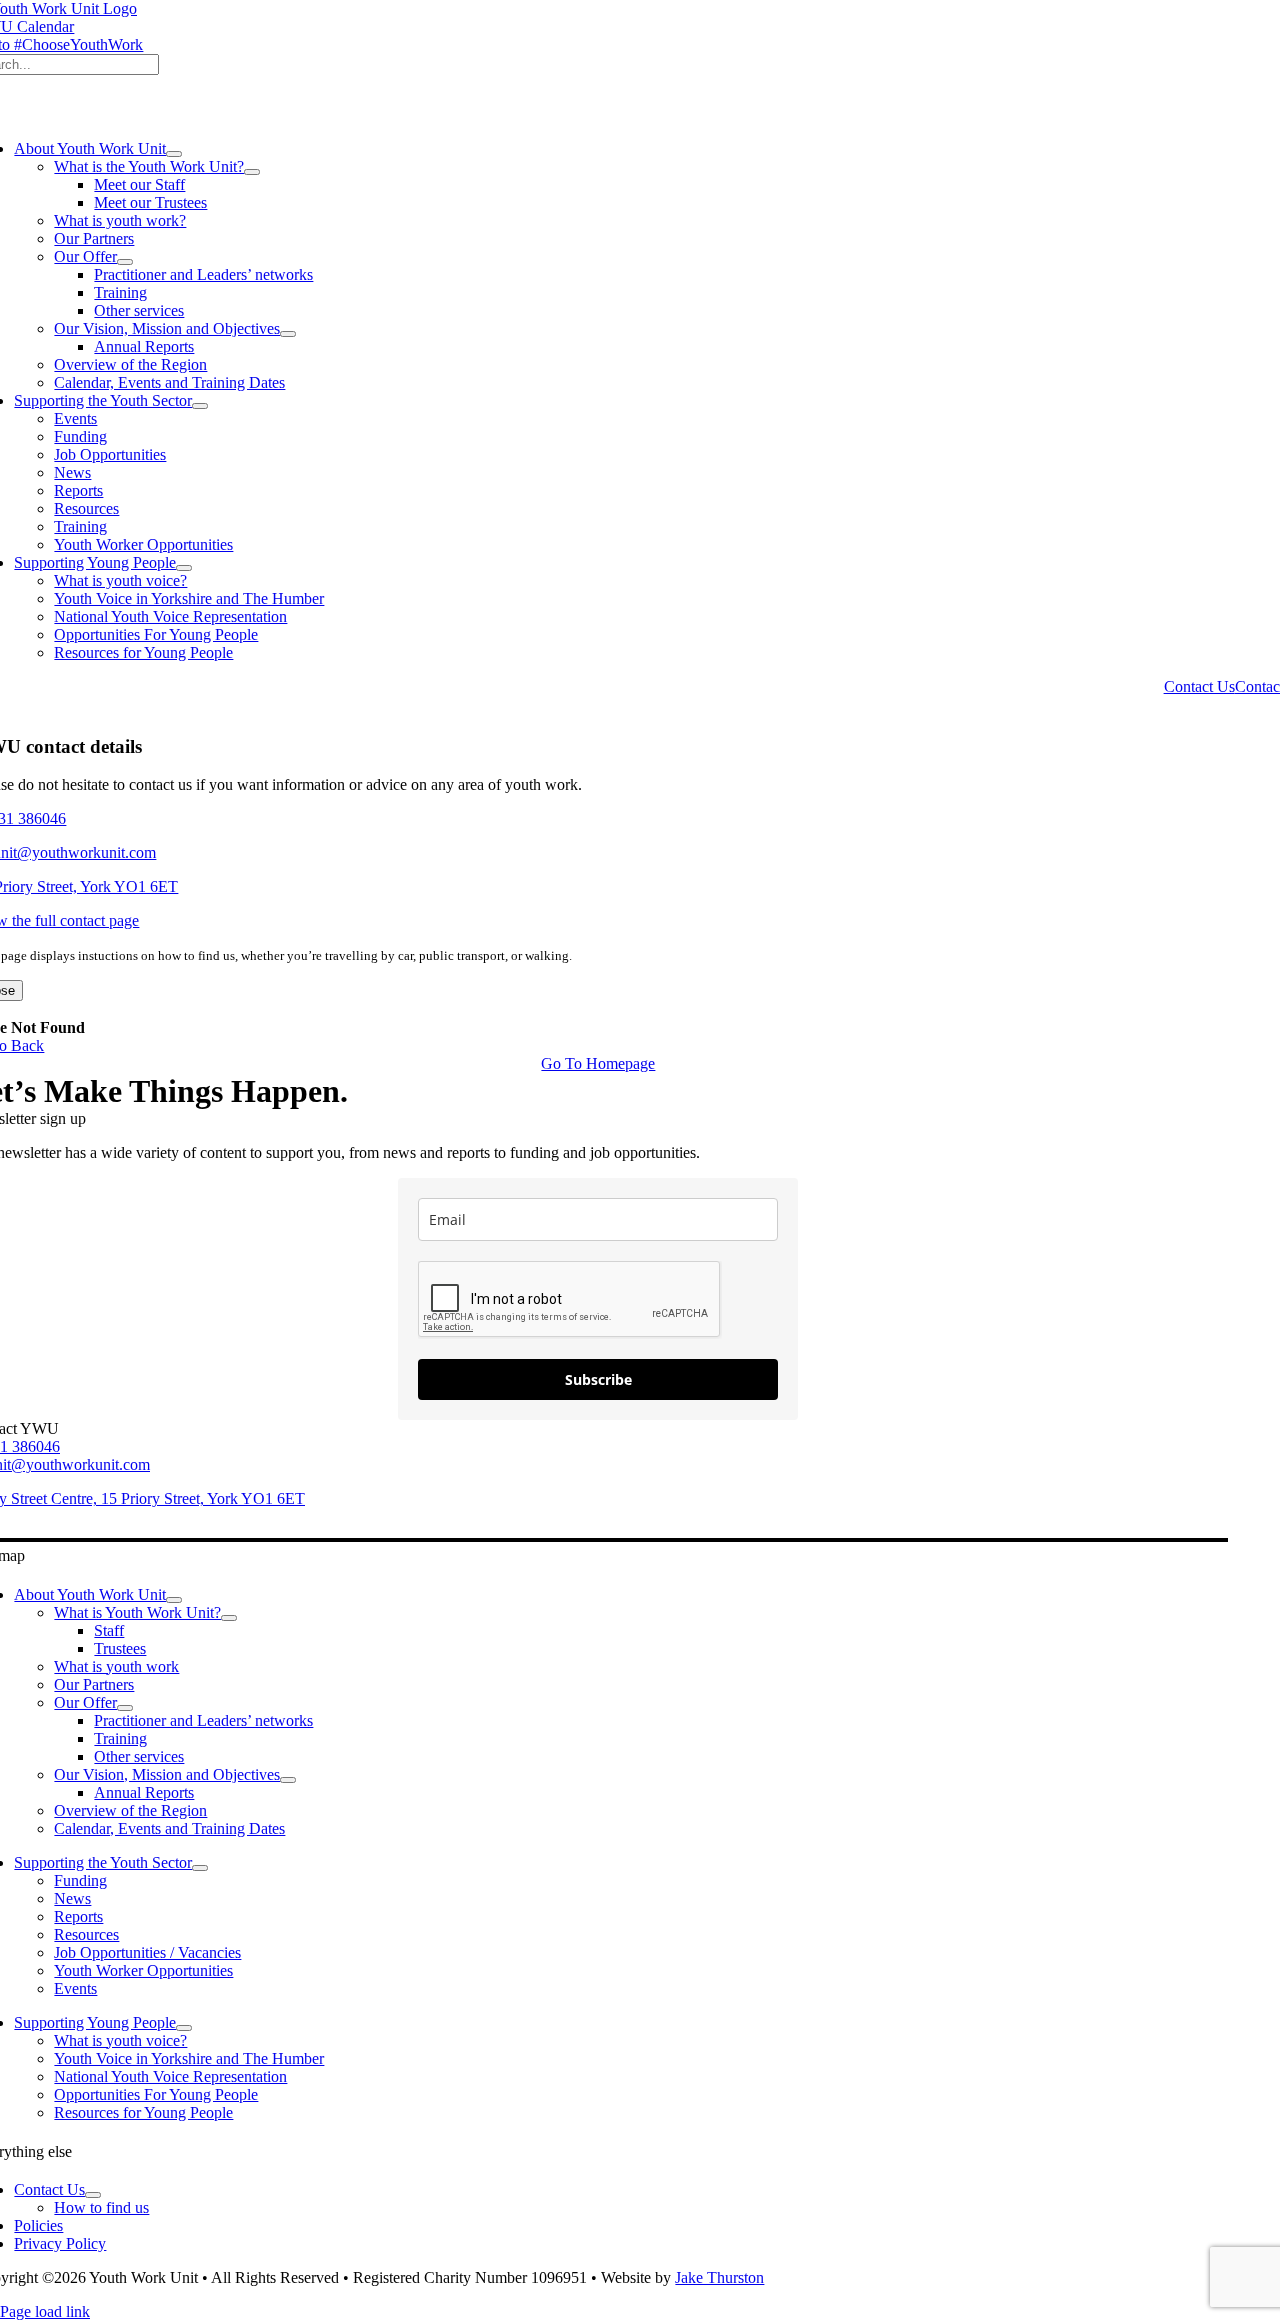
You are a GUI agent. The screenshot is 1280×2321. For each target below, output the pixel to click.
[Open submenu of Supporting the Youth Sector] (200, 406)
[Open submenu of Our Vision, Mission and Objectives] (288, 334)
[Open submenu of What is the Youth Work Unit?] (252, 172)
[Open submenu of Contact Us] (93, 2195)
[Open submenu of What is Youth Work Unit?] (229, 1618)
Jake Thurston (719, 2277)
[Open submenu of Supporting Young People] (184, 568)
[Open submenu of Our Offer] (125, 262)
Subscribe (598, 1379)
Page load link (45, 2311)
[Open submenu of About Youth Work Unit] (174, 154)
